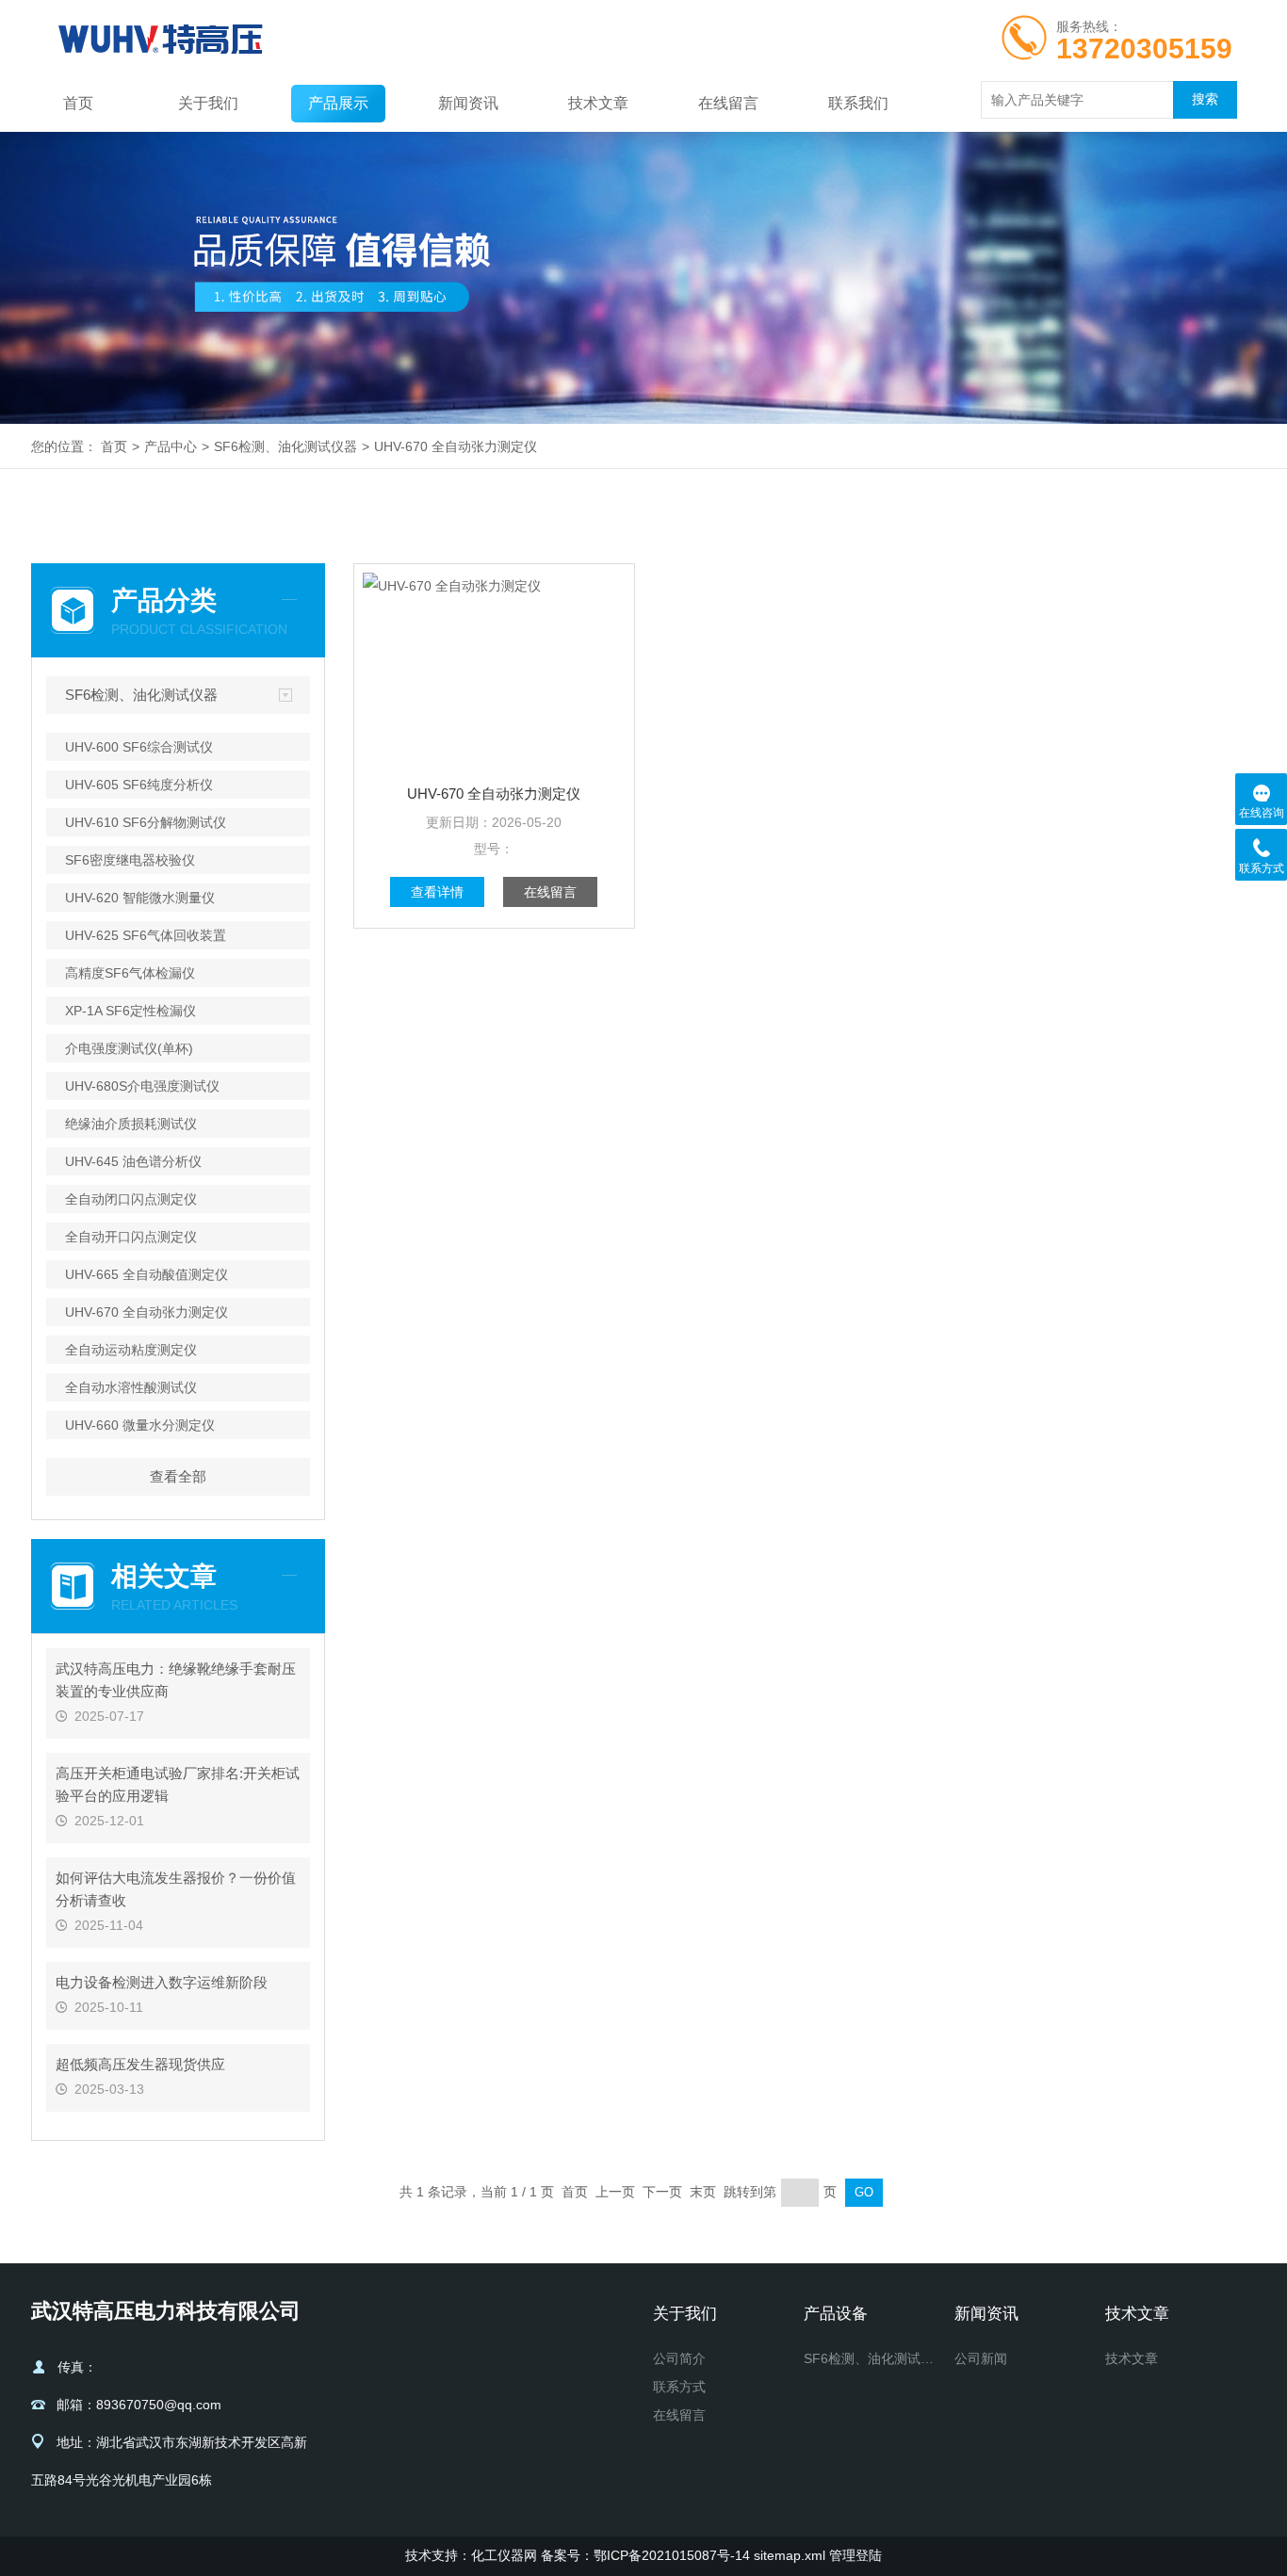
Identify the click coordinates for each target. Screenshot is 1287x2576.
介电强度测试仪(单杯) (129, 1048)
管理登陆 (855, 2555)
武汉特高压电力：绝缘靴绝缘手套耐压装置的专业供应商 (176, 1680)
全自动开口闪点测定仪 (131, 1237)
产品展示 (338, 103)
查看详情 (437, 892)
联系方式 (679, 2387)
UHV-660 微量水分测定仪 (140, 1425)
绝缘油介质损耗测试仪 (131, 1124)
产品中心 (171, 446)
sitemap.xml (790, 2555)
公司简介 (679, 2358)
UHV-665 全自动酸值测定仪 (147, 1274)
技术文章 (598, 103)
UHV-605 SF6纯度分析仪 (139, 785)
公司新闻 (981, 2358)
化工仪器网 (504, 2555)
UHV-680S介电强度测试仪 (142, 1086)
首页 (78, 103)
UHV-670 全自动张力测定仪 (456, 446)
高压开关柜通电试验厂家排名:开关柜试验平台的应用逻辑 (178, 1784)
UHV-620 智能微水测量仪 (140, 898)
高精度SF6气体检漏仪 (130, 973)
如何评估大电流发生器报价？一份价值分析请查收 (176, 1889)
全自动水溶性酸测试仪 (131, 1387)
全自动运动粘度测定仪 (131, 1350)
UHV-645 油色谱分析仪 (133, 1161)
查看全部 (178, 1476)
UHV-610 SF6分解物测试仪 (146, 822)
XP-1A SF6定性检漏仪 (130, 1011)
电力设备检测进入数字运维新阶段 (162, 1982)
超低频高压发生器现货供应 (140, 2064)
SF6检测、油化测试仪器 (285, 446)
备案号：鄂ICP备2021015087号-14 (645, 2555)
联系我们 (858, 103)
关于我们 (208, 103)
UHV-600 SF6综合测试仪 (139, 747)
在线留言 (728, 103)
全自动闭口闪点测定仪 (131, 1199)
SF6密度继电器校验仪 (130, 860)
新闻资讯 (468, 103)
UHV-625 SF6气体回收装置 (146, 935)
